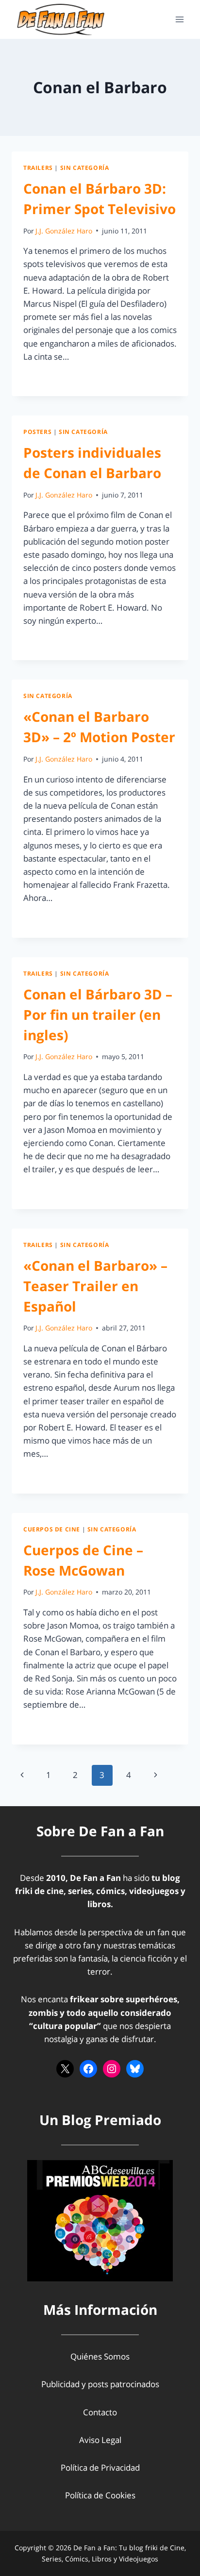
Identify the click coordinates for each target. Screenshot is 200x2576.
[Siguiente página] (156, 1775)
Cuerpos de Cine (52, 1529)
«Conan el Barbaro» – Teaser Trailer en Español (95, 1286)
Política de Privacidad (100, 2468)
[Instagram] (112, 2069)
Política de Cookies (100, 2495)
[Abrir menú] (179, 19)
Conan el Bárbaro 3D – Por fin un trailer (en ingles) (98, 1014)
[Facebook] (88, 2069)
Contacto (100, 2412)
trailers (38, 167)
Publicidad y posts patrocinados (100, 2384)
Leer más (46, 378)
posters (37, 432)
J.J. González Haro (64, 231)
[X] (65, 2069)
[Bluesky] (135, 2069)
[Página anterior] (22, 1775)
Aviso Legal (100, 2440)
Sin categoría (85, 167)
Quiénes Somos (100, 2356)
